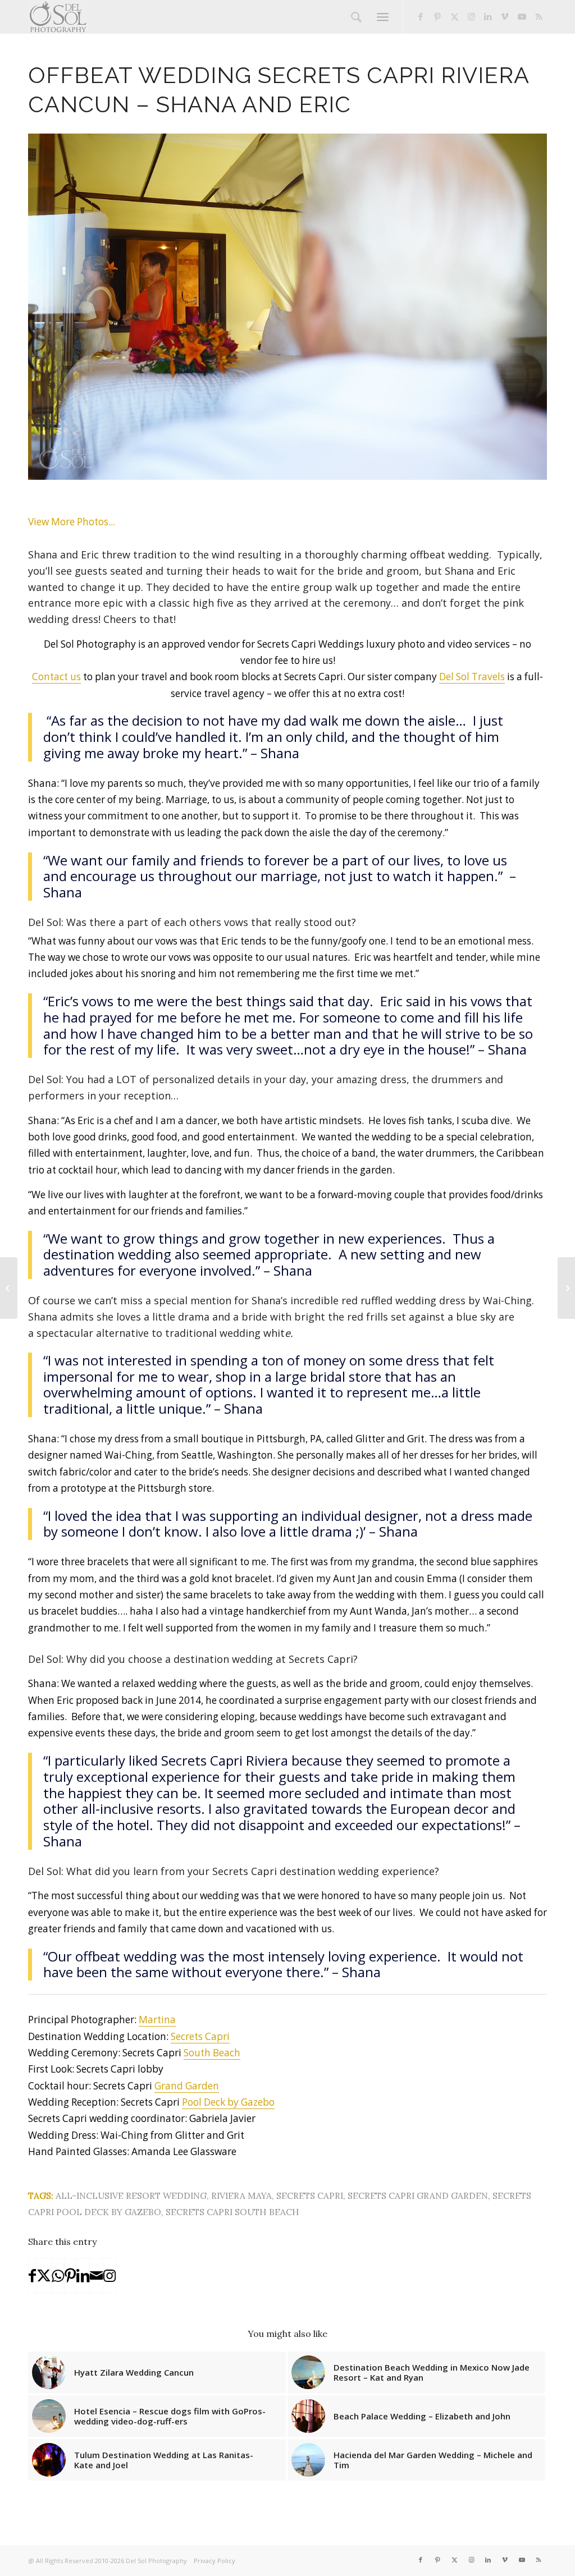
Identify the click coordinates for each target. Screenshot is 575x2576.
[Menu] (383, 17)
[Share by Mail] (96, 2276)
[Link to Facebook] (421, 16)
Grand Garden (187, 2086)
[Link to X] (454, 16)
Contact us (56, 677)
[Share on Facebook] (32, 2276)
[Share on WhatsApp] (58, 2276)
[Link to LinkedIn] (488, 16)
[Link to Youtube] (522, 16)
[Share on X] (44, 2276)
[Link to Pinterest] (437, 16)
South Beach (212, 2053)
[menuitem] (356, 17)
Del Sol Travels (472, 677)
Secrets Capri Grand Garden (418, 2195)
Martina (157, 2020)
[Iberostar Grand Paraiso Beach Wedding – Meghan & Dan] (9, 1288)
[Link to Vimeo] (505, 16)
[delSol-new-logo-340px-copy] (58, 17)
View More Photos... (72, 522)
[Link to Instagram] (471, 16)
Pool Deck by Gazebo (228, 2102)
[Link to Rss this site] (539, 16)
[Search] (356, 17)
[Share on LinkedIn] (83, 2276)
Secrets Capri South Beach (232, 2212)
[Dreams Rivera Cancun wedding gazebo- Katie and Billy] (566, 1288)
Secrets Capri (200, 2036)
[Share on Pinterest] (70, 2276)
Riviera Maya (241, 2195)
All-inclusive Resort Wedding (131, 2195)
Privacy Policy (215, 2561)
